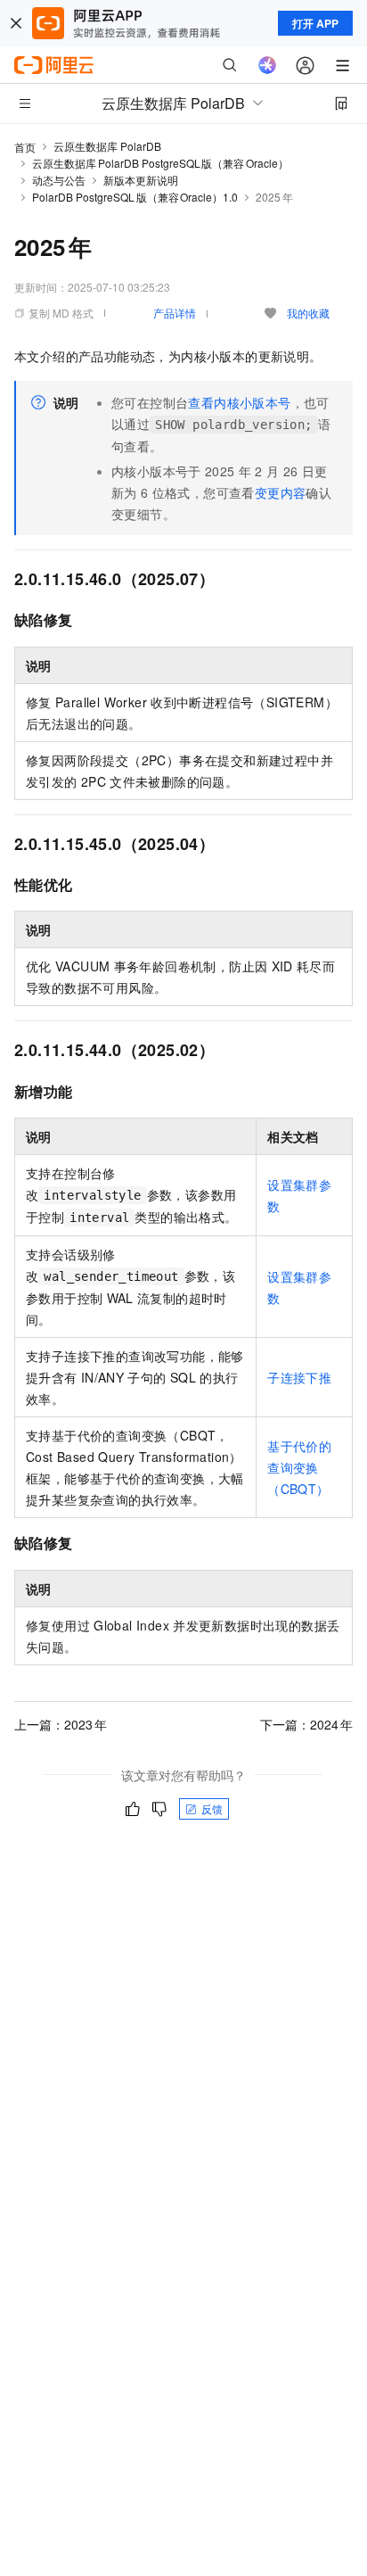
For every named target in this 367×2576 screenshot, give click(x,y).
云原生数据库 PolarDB (107, 146)
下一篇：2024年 (306, 1724)
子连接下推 (299, 1377)
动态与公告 (59, 180)
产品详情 (175, 313)
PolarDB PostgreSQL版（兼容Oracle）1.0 (135, 197)
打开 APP (315, 23)
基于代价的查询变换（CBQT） (299, 1467)
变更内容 (281, 492)
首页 (25, 147)
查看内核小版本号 (239, 402)
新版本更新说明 (141, 180)
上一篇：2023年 (61, 1724)
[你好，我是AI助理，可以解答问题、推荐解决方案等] (267, 65)
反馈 (212, 1808)
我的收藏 (308, 313)
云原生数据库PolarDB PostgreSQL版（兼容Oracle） (160, 163)
